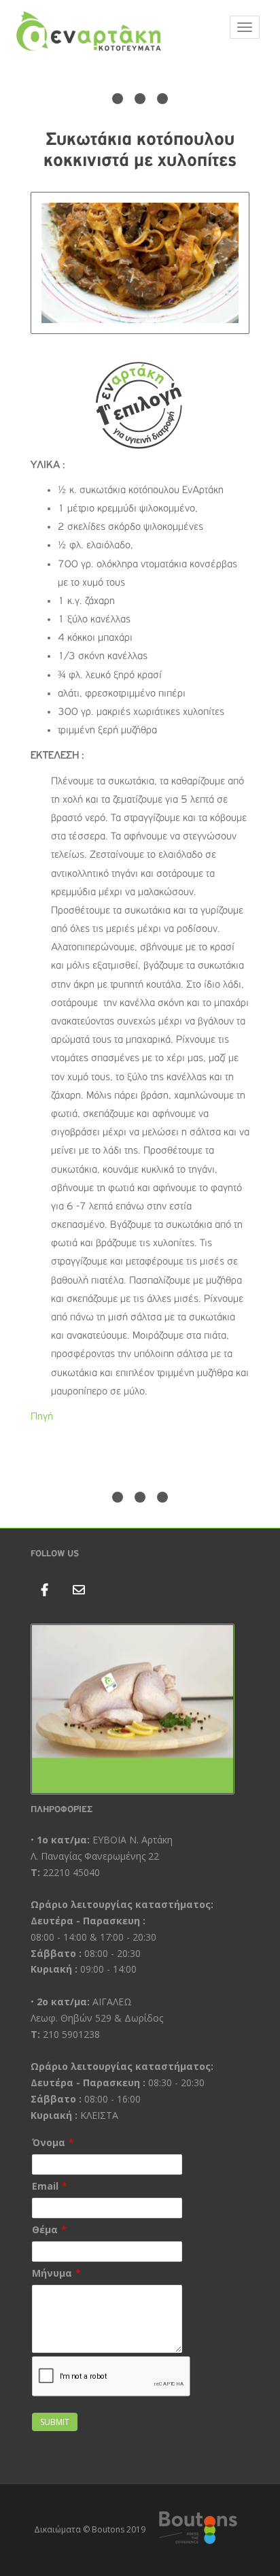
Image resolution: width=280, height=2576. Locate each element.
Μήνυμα (52, 2273)
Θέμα (45, 2229)
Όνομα (49, 2142)
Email (45, 2186)
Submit (55, 2422)
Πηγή (42, 1417)
